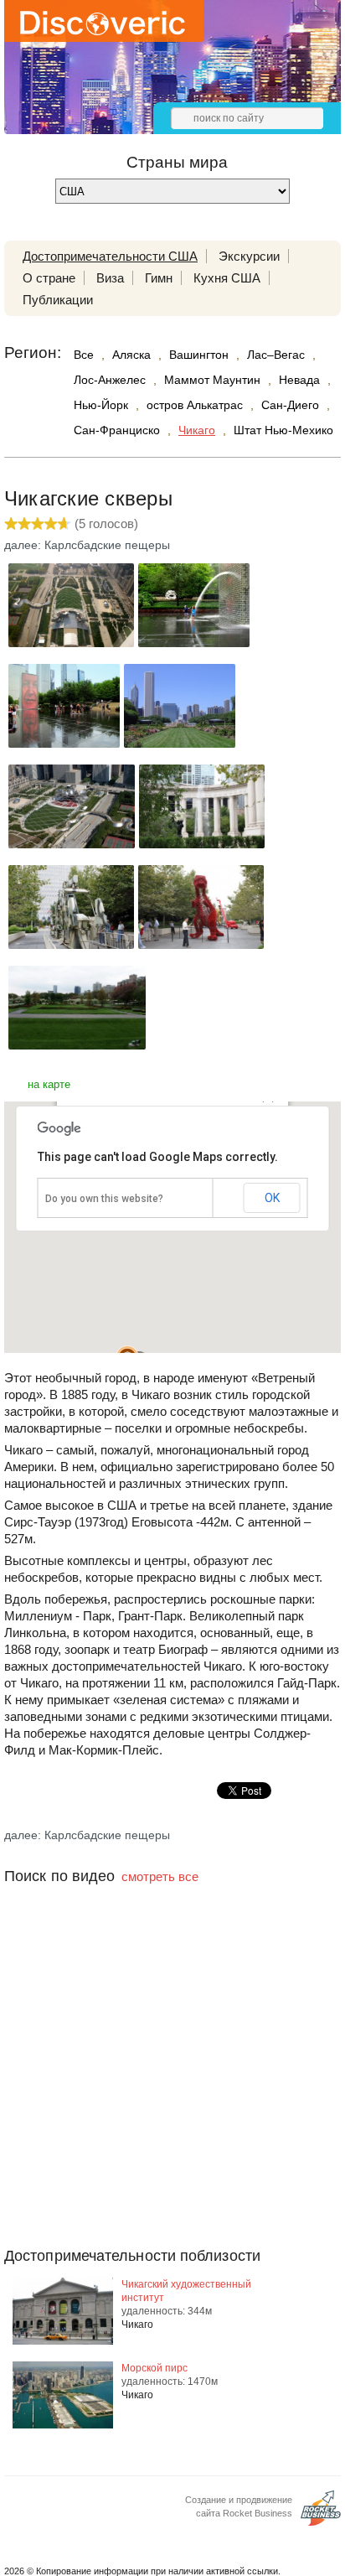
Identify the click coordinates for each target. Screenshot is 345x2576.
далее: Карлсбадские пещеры (87, 545)
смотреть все (160, 1876)
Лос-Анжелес (110, 380)
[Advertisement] (172, 2099)
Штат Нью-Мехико (283, 430)
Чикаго (197, 430)
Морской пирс (154, 2368)
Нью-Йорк (101, 405)
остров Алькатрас (195, 405)
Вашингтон (199, 355)
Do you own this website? (104, 1199)
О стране (49, 278)
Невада (299, 380)
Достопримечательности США (110, 256)
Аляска (131, 355)
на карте (49, 1084)
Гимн (159, 278)
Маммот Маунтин (212, 380)
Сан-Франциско (117, 430)
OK (272, 1198)
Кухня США (227, 278)
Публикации (58, 300)
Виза (110, 278)
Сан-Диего (290, 405)
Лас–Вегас (276, 355)
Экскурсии (249, 256)
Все (84, 355)
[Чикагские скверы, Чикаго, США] (71, 643)
